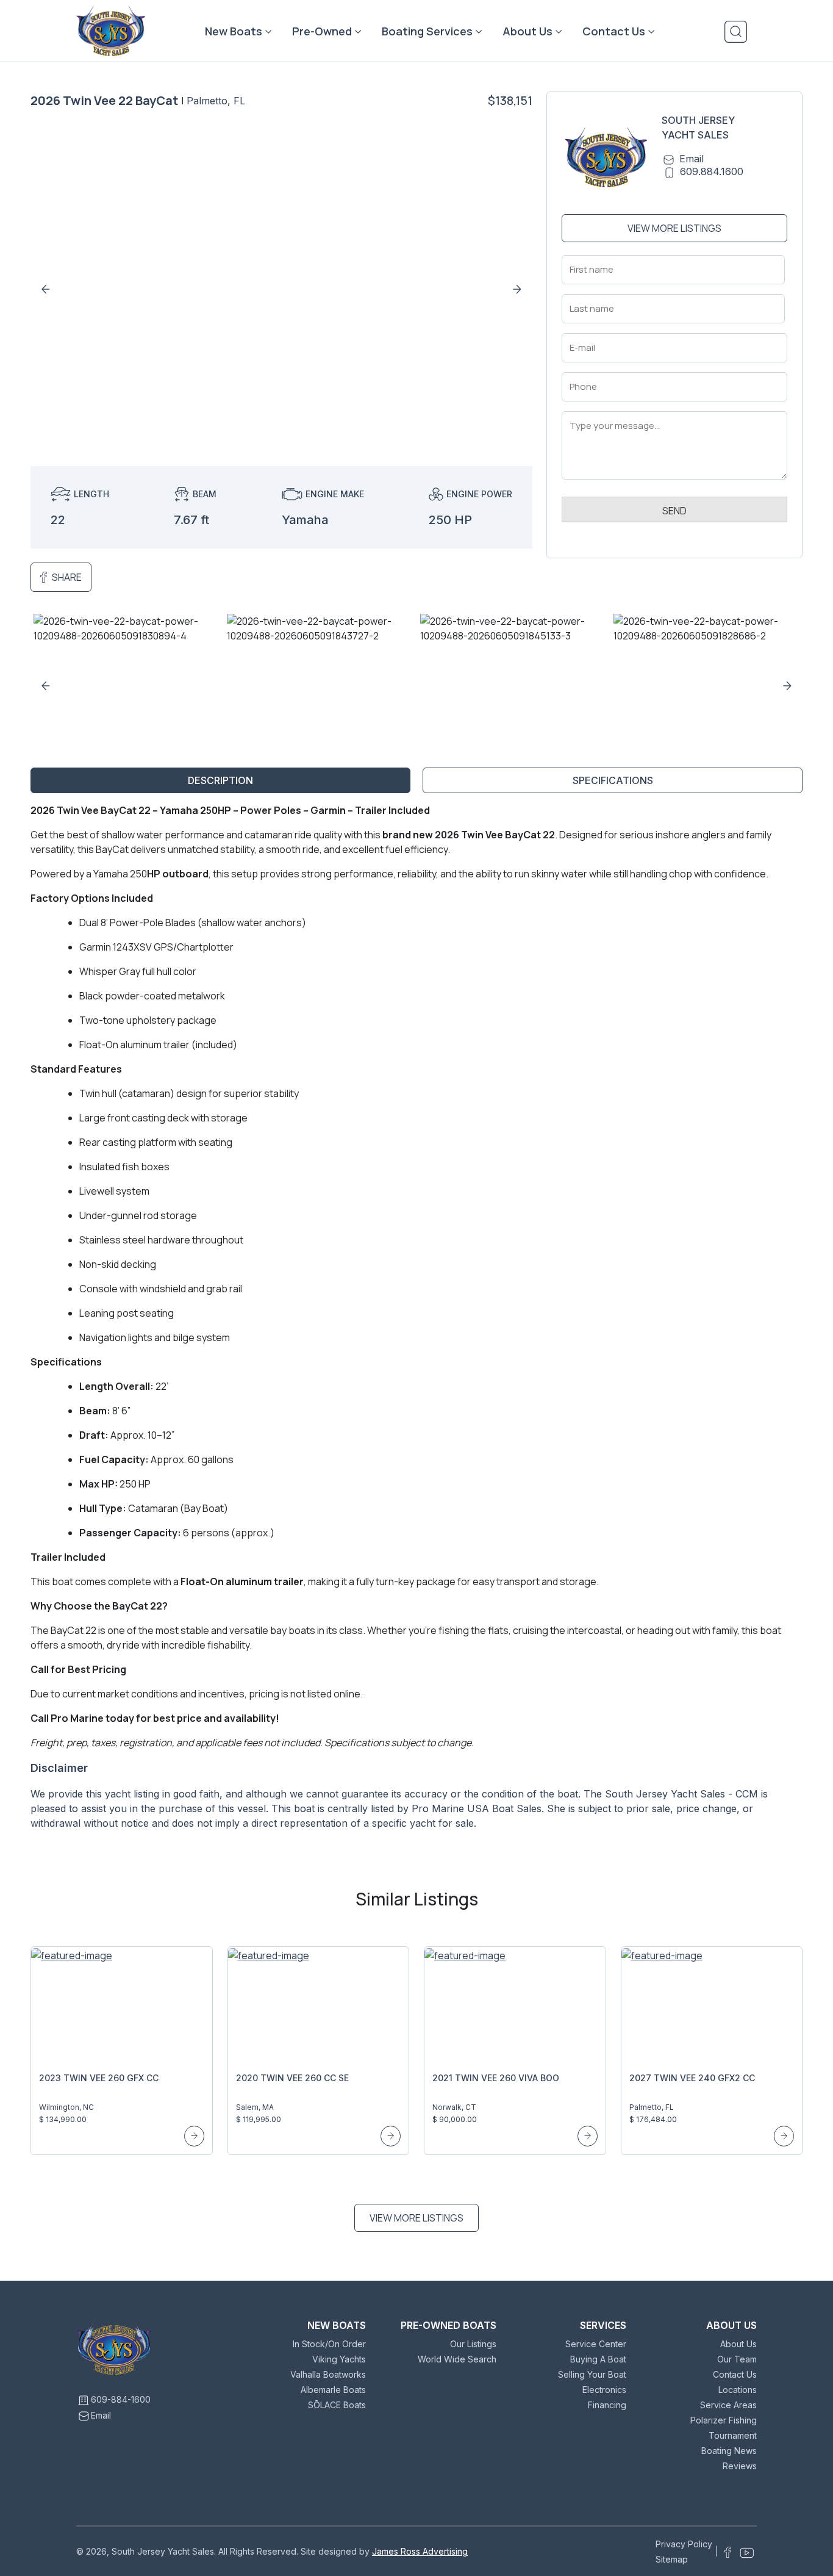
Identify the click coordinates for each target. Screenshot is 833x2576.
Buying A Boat (598, 2359)
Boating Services (427, 31)
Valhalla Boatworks (328, 2374)
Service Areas (728, 2405)
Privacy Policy (684, 2544)
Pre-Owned (322, 31)
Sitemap (672, 2559)
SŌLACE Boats (337, 2405)
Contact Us (614, 31)
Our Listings (473, 2344)
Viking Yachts (339, 2359)
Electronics (604, 2390)
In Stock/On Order (329, 2344)
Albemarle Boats (333, 2390)
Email (692, 159)
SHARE (67, 577)
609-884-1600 (121, 2399)
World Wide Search (457, 2359)
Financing (607, 2405)
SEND (674, 511)
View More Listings (674, 228)
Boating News (729, 2451)
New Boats (234, 31)
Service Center (596, 2344)
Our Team (737, 2359)
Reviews (740, 2466)
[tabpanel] (416, 1322)
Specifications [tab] (613, 780)
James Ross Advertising (420, 2551)
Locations (738, 2390)
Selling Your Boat (592, 2374)
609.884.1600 (712, 171)
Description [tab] (220, 780)
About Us (527, 31)
